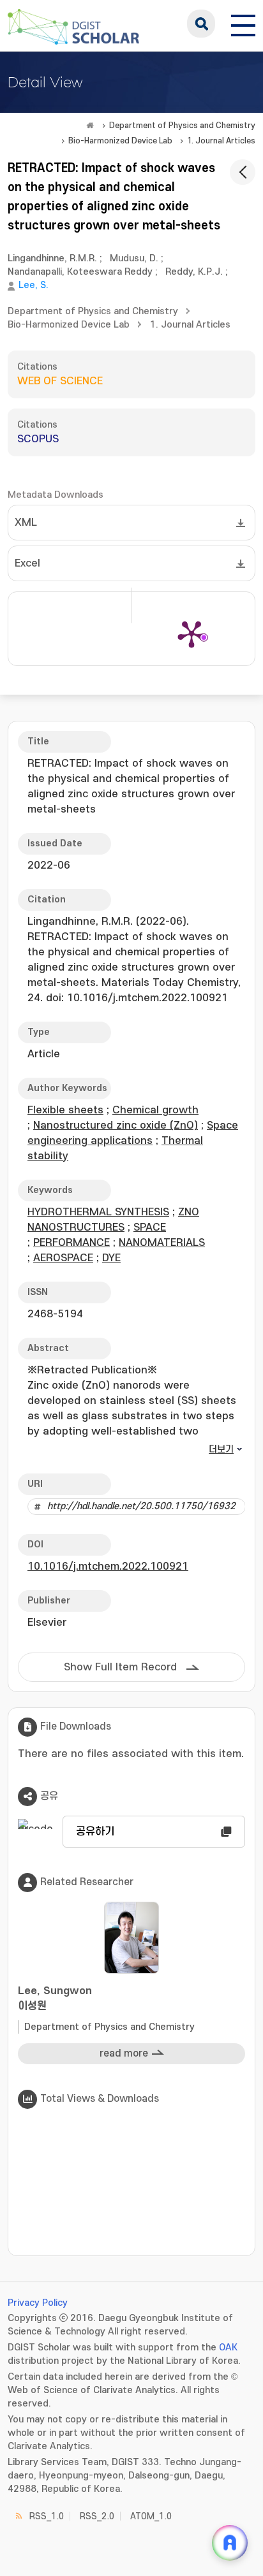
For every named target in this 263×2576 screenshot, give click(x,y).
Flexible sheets (65, 1110)
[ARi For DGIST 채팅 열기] (230, 2543)
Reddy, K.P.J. (194, 272)
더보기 (221, 1450)
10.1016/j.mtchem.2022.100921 (108, 1567)
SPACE (150, 1227)
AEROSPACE (63, 1258)
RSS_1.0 (47, 2516)
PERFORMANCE (71, 1243)
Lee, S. (34, 285)
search (201, 24)
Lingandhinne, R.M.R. (52, 258)
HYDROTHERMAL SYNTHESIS (98, 1212)
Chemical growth (155, 1110)
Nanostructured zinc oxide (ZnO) (116, 1125)
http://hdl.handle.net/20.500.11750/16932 (141, 1506)
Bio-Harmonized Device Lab (120, 141)
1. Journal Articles (221, 141)
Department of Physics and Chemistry (182, 126)
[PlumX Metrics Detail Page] (192, 633)
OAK (228, 2348)
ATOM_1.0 (151, 2516)
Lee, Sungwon (55, 1999)
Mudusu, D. (134, 258)
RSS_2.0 (97, 2516)
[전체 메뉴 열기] (243, 24)
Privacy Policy (38, 2303)
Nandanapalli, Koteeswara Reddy (80, 272)
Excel (27, 563)
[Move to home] (90, 126)
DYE (111, 1258)
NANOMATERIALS (162, 1243)
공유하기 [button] (95, 1832)
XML (26, 523)
